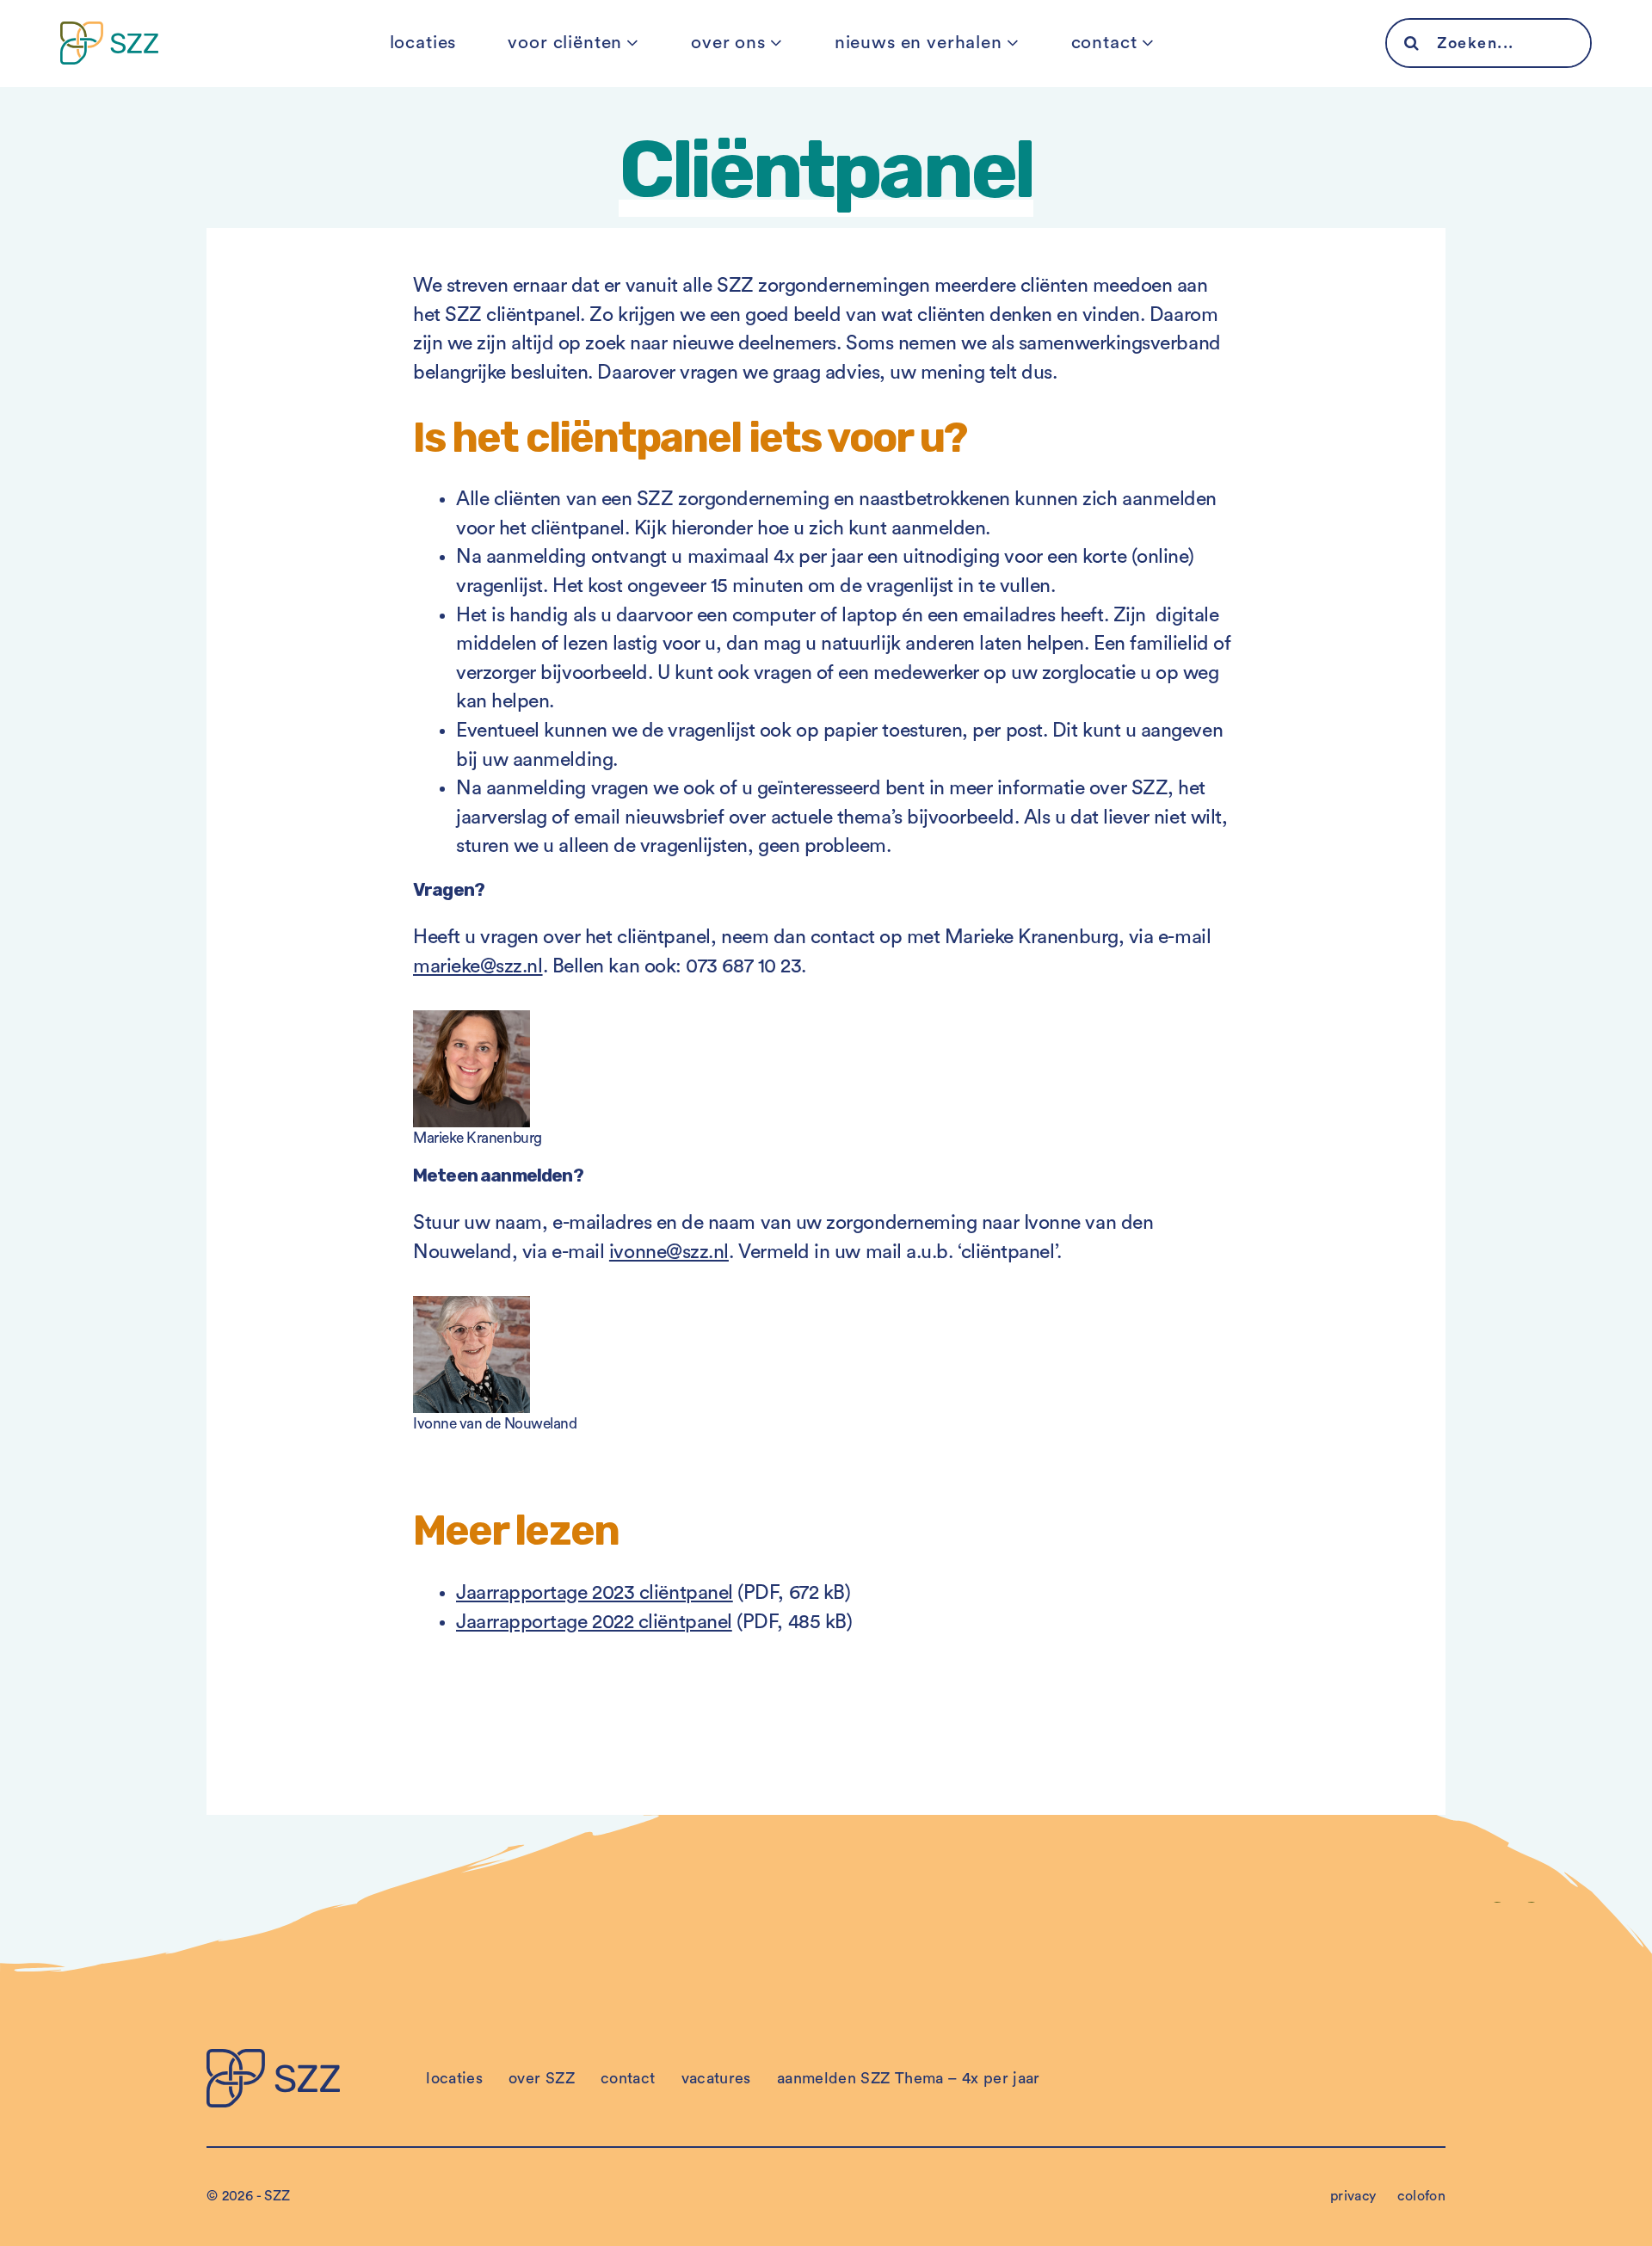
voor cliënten (565, 43)
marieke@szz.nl (478, 966)
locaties (423, 43)
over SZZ (542, 2078)
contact (1104, 43)
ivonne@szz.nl (669, 1252)
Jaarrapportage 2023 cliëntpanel (595, 1592)
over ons (728, 43)
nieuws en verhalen (918, 43)
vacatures (716, 2078)
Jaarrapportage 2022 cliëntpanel (594, 1622)
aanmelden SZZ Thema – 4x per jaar (909, 2078)
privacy (1353, 2196)
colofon (1421, 2196)
